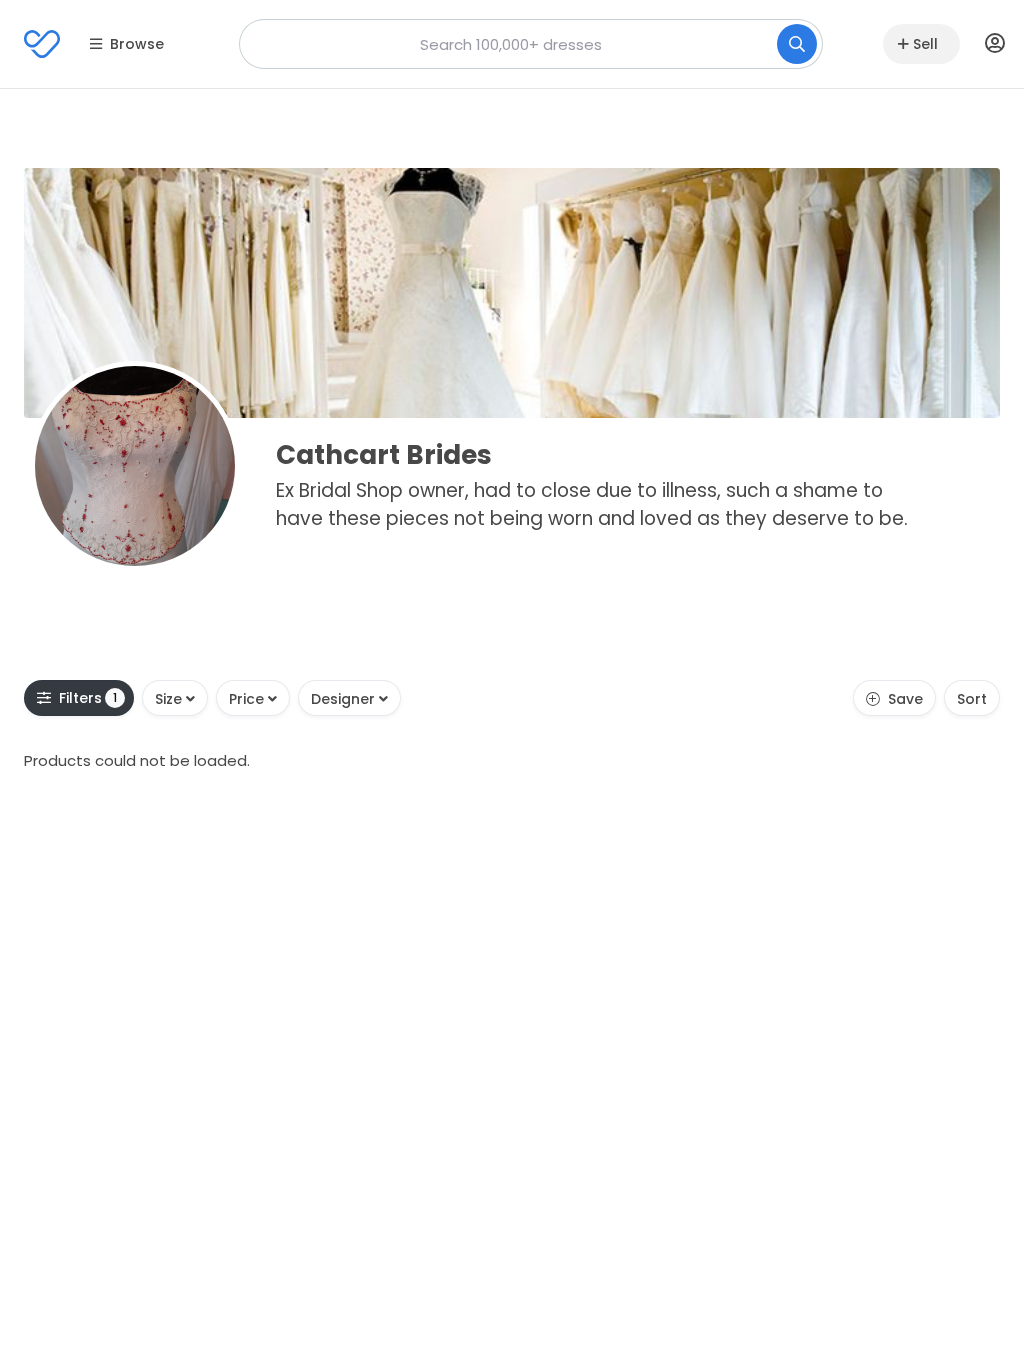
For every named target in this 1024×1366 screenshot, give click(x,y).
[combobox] (531, 44)
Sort (972, 699)
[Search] (797, 44)
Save (905, 699)
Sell (925, 44)
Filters (88, 698)
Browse (137, 44)
